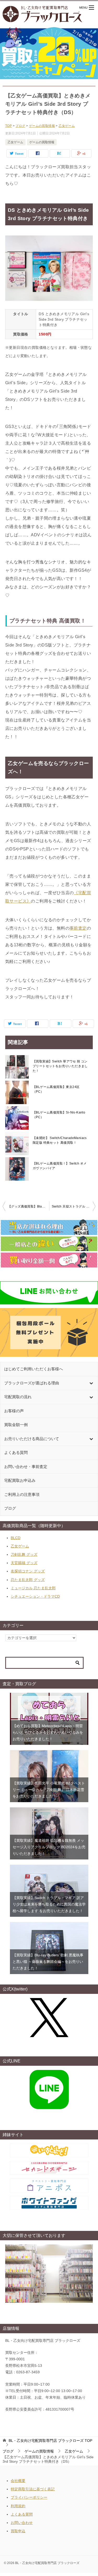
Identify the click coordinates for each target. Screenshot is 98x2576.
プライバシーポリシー (29, 2497)
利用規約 (18, 2506)
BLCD (16, 1538)
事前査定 (78, 928)
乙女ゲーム (15, 142)
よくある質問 (22, 2514)
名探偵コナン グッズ (28, 1571)
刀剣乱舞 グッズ (24, 1554)
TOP (50, 2441)
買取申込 (18, 2531)
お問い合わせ (22, 2523)
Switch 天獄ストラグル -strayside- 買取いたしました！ (74, 1206)
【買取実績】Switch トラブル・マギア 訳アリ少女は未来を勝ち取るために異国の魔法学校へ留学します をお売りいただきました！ (49, 1904)
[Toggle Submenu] (91, 1383)
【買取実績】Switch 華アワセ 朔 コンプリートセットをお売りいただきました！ (60, 1066)
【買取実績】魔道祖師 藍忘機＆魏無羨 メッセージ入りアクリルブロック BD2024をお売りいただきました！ (49, 1847)
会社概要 (18, 2481)
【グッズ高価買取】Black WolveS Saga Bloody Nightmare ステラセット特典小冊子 (28, 1206)
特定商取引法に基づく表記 (33, 2489)
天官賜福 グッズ (24, 1563)
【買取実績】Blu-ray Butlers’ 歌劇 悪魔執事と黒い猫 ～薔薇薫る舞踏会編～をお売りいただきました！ (48, 1962)
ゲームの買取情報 (42, 142)
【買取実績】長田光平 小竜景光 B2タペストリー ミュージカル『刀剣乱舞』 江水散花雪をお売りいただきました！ (49, 1790)
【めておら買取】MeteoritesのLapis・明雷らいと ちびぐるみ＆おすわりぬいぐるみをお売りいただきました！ (48, 1732)
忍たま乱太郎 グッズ (28, 1580)
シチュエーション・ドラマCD (35, 1596)
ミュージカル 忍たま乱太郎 (33, 1588)
